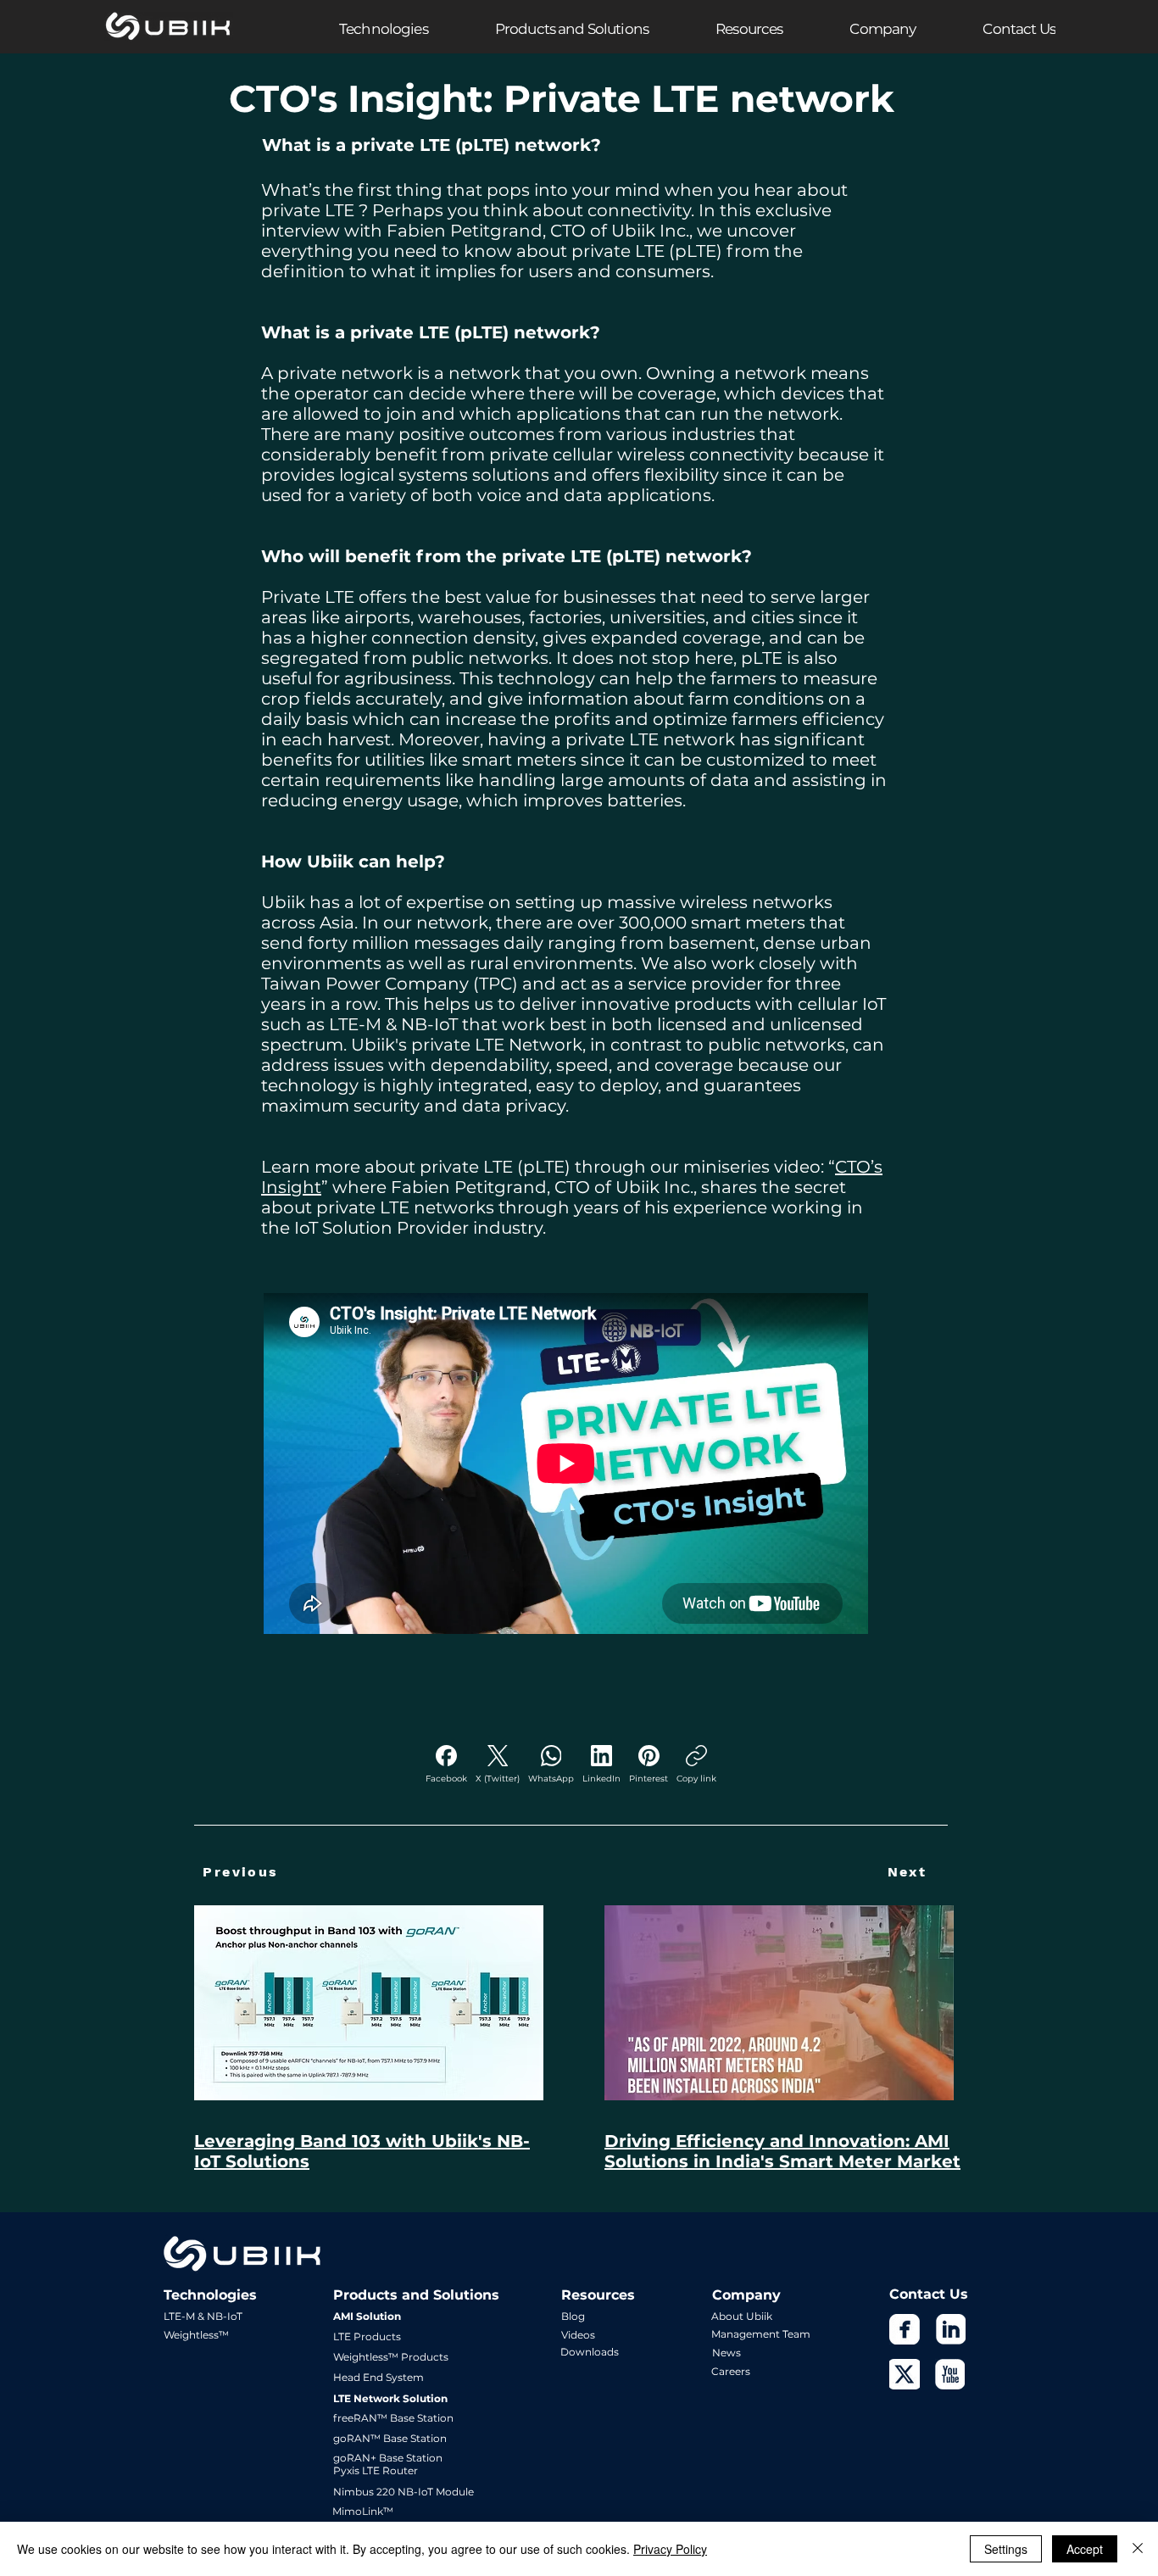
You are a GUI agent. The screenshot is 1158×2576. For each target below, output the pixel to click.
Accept (1085, 2549)
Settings (1006, 2549)
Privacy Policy (670, 2549)
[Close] (1138, 2549)
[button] (350, 28)
